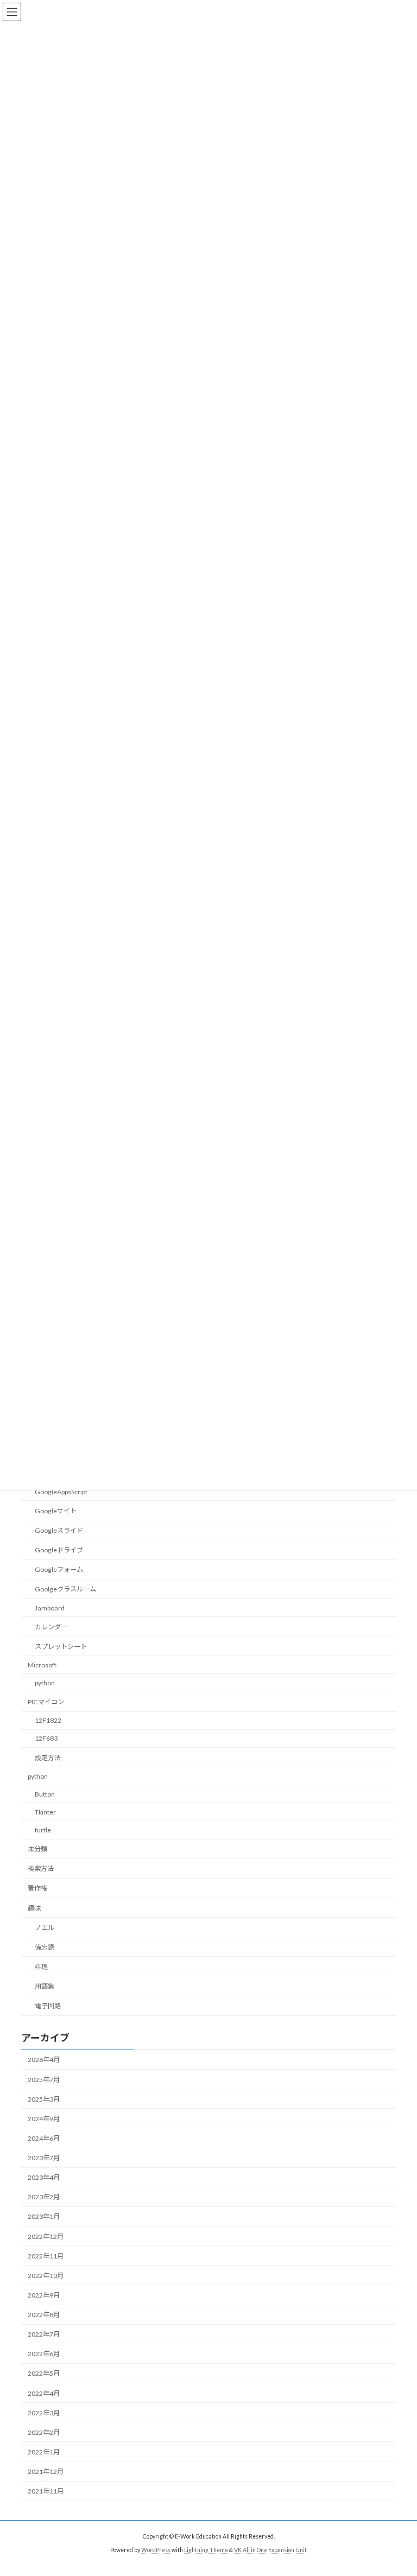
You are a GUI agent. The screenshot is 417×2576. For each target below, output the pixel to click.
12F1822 (48, 1720)
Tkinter (45, 1812)
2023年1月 (44, 2217)
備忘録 (45, 1947)
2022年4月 (44, 2393)
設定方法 (48, 1758)
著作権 (37, 1889)
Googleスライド (59, 1530)
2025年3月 (44, 2099)
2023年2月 (44, 2197)
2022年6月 (44, 2354)
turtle (43, 1830)
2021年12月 (46, 2472)
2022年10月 (46, 2276)
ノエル (45, 1928)
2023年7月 (44, 2158)
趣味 (34, 1908)
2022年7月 (44, 2334)
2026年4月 (44, 2060)
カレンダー (51, 1627)
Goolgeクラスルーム (65, 1590)
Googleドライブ (59, 1550)
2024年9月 (44, 2119)
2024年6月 (44, 2138)
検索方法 (41, 1868)
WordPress (156, 2550)
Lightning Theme (206, 2550)
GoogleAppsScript (61, 1492)
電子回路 (48, 2006)
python (45, 1683)
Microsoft (42, 1665)
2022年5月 (44, 2374)
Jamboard (50, 1608)
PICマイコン (46, 1702)
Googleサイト (56, 1511)
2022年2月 (44, 2432)
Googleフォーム (59, 1569)
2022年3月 (44, 2413)
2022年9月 (44, 2295)
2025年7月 (44, 2080)
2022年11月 (46, 2256)
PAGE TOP (397, 2488)
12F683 (46, 1739)
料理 (41, 1967)
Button (45, 1794)
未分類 (37, 1849)
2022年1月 (44, 2452)
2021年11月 (46, 2491)
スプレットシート (61, 1647)
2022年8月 (44, 2315)
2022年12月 (46, 2236)
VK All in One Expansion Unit (270, 2550)
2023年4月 (44, 2177)
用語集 (45, 1986)
